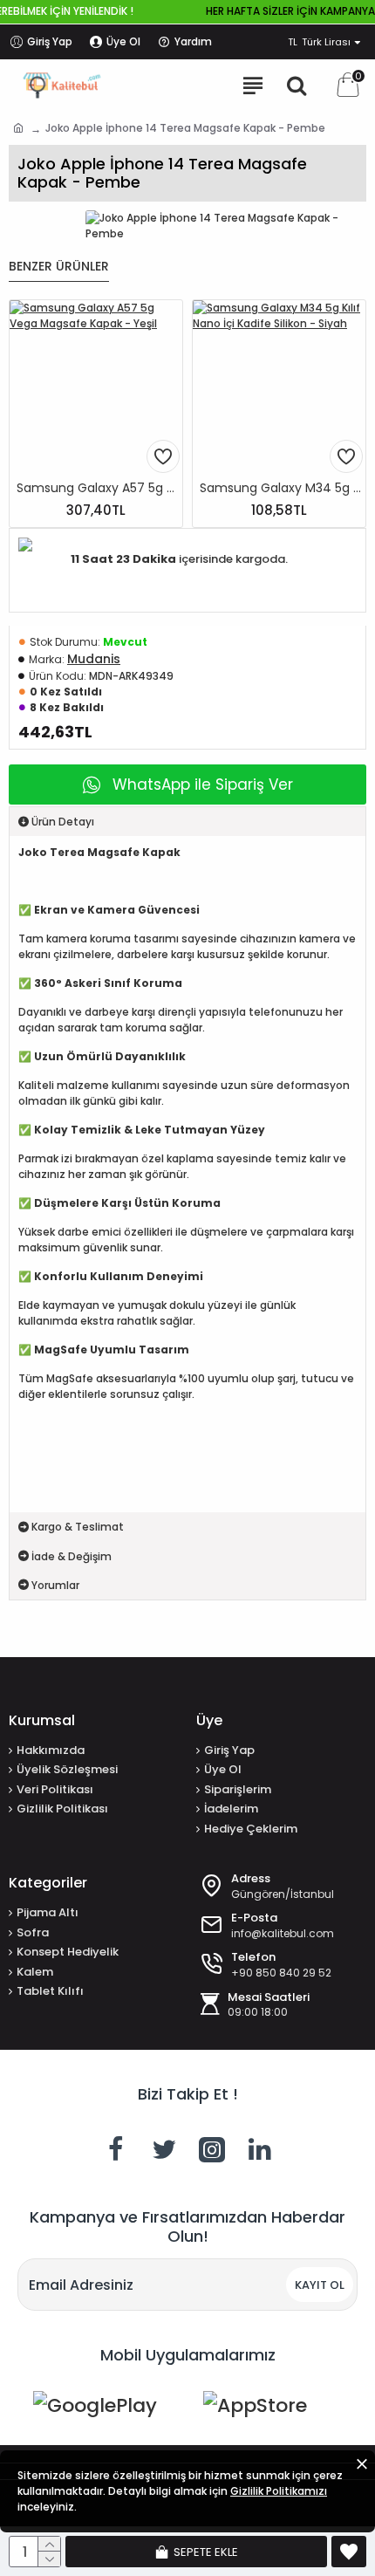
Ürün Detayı (63, 822)
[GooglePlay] (102, 2412)
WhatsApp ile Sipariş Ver (203, 784)
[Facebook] (116, 2149)
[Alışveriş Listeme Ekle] (163, 456)
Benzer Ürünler (59, 267)
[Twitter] (164, 2149)
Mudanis (94, 659)
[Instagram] (212, 2149)
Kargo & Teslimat (78, 1527)
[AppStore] (273, 2412)
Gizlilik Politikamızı (279, 2491)
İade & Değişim (72, 1556)
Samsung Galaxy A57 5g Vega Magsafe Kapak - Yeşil (99, 488)
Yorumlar (55, 1585)
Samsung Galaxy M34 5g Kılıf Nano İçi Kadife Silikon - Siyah (283, 488)
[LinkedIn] (260, 2149)
